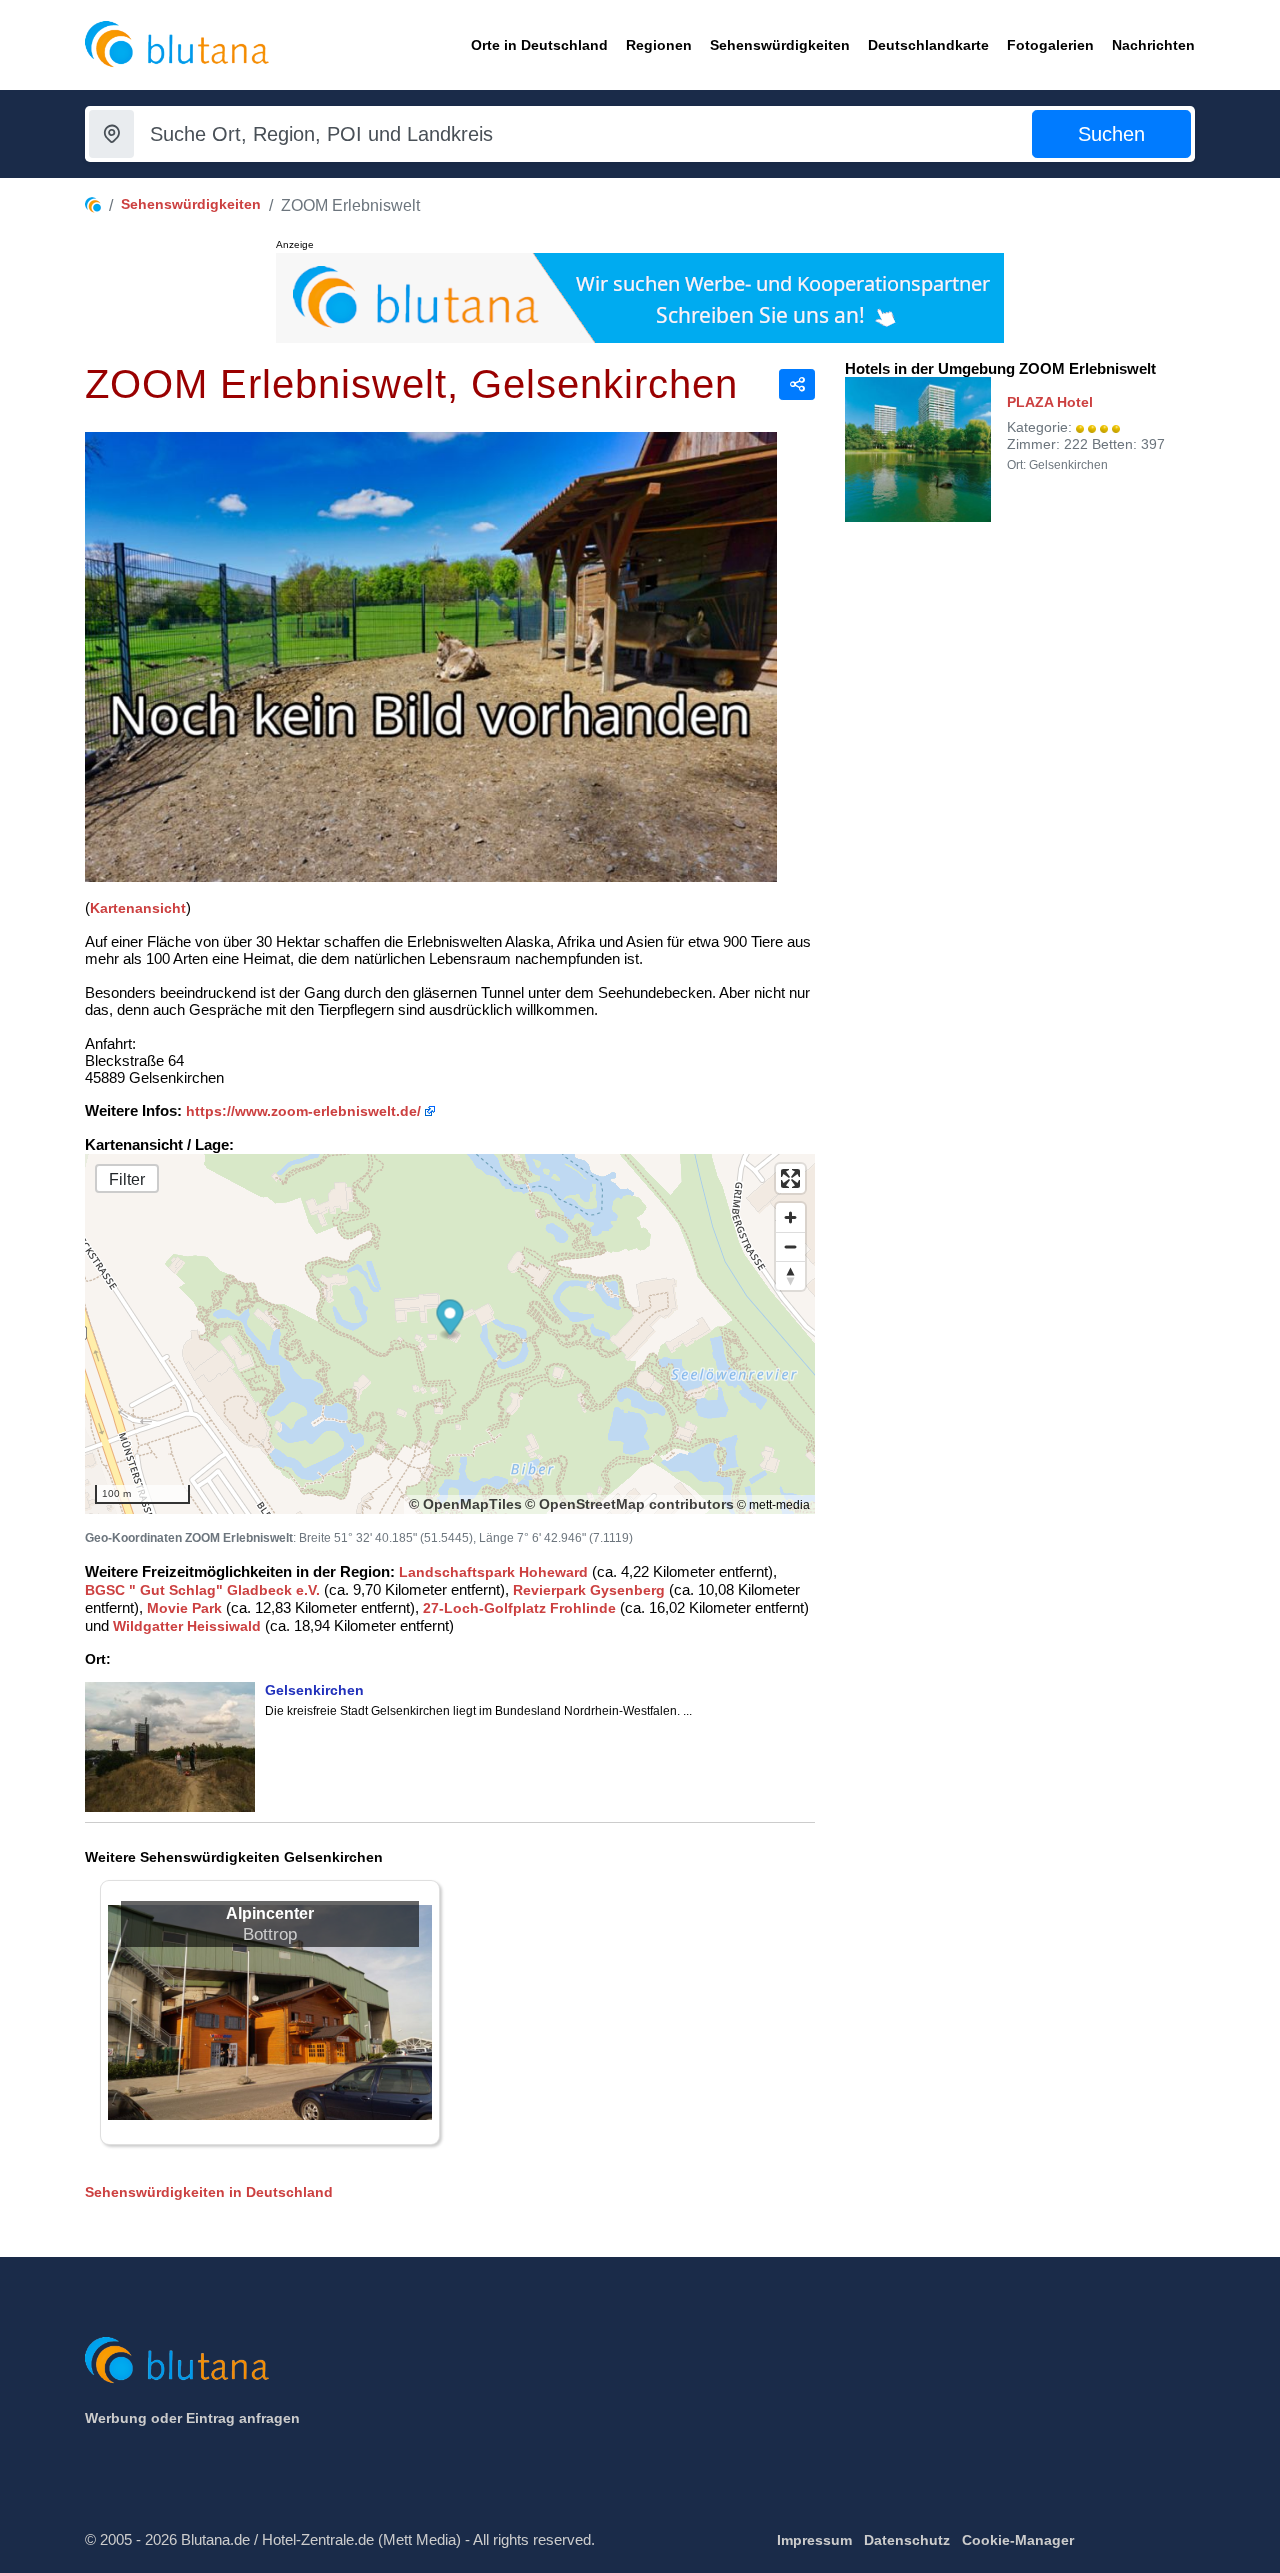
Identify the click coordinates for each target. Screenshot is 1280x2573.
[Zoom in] (790, 1217)
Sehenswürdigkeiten (191, 204)
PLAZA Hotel (1050, 402)
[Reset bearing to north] (790, 1275)
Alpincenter (270, 1913)
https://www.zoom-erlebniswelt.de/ (303, 1111)
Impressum (814, 2540)
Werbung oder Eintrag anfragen (192, 2418)
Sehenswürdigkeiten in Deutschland (209, 2192)
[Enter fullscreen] (790, 1178)
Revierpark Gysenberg (589, 1590)
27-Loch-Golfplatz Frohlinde (519, 1608)
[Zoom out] (790, 1246)
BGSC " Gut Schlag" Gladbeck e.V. (202, 1590)
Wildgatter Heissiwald (187, 1626)
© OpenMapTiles (465, 1504)
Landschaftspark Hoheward (493, 1572)
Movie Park (184, 1608)
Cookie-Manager (1018, 2540)
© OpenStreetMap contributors (629, 1504)
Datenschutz (907, 2540)
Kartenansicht (138, 908)
